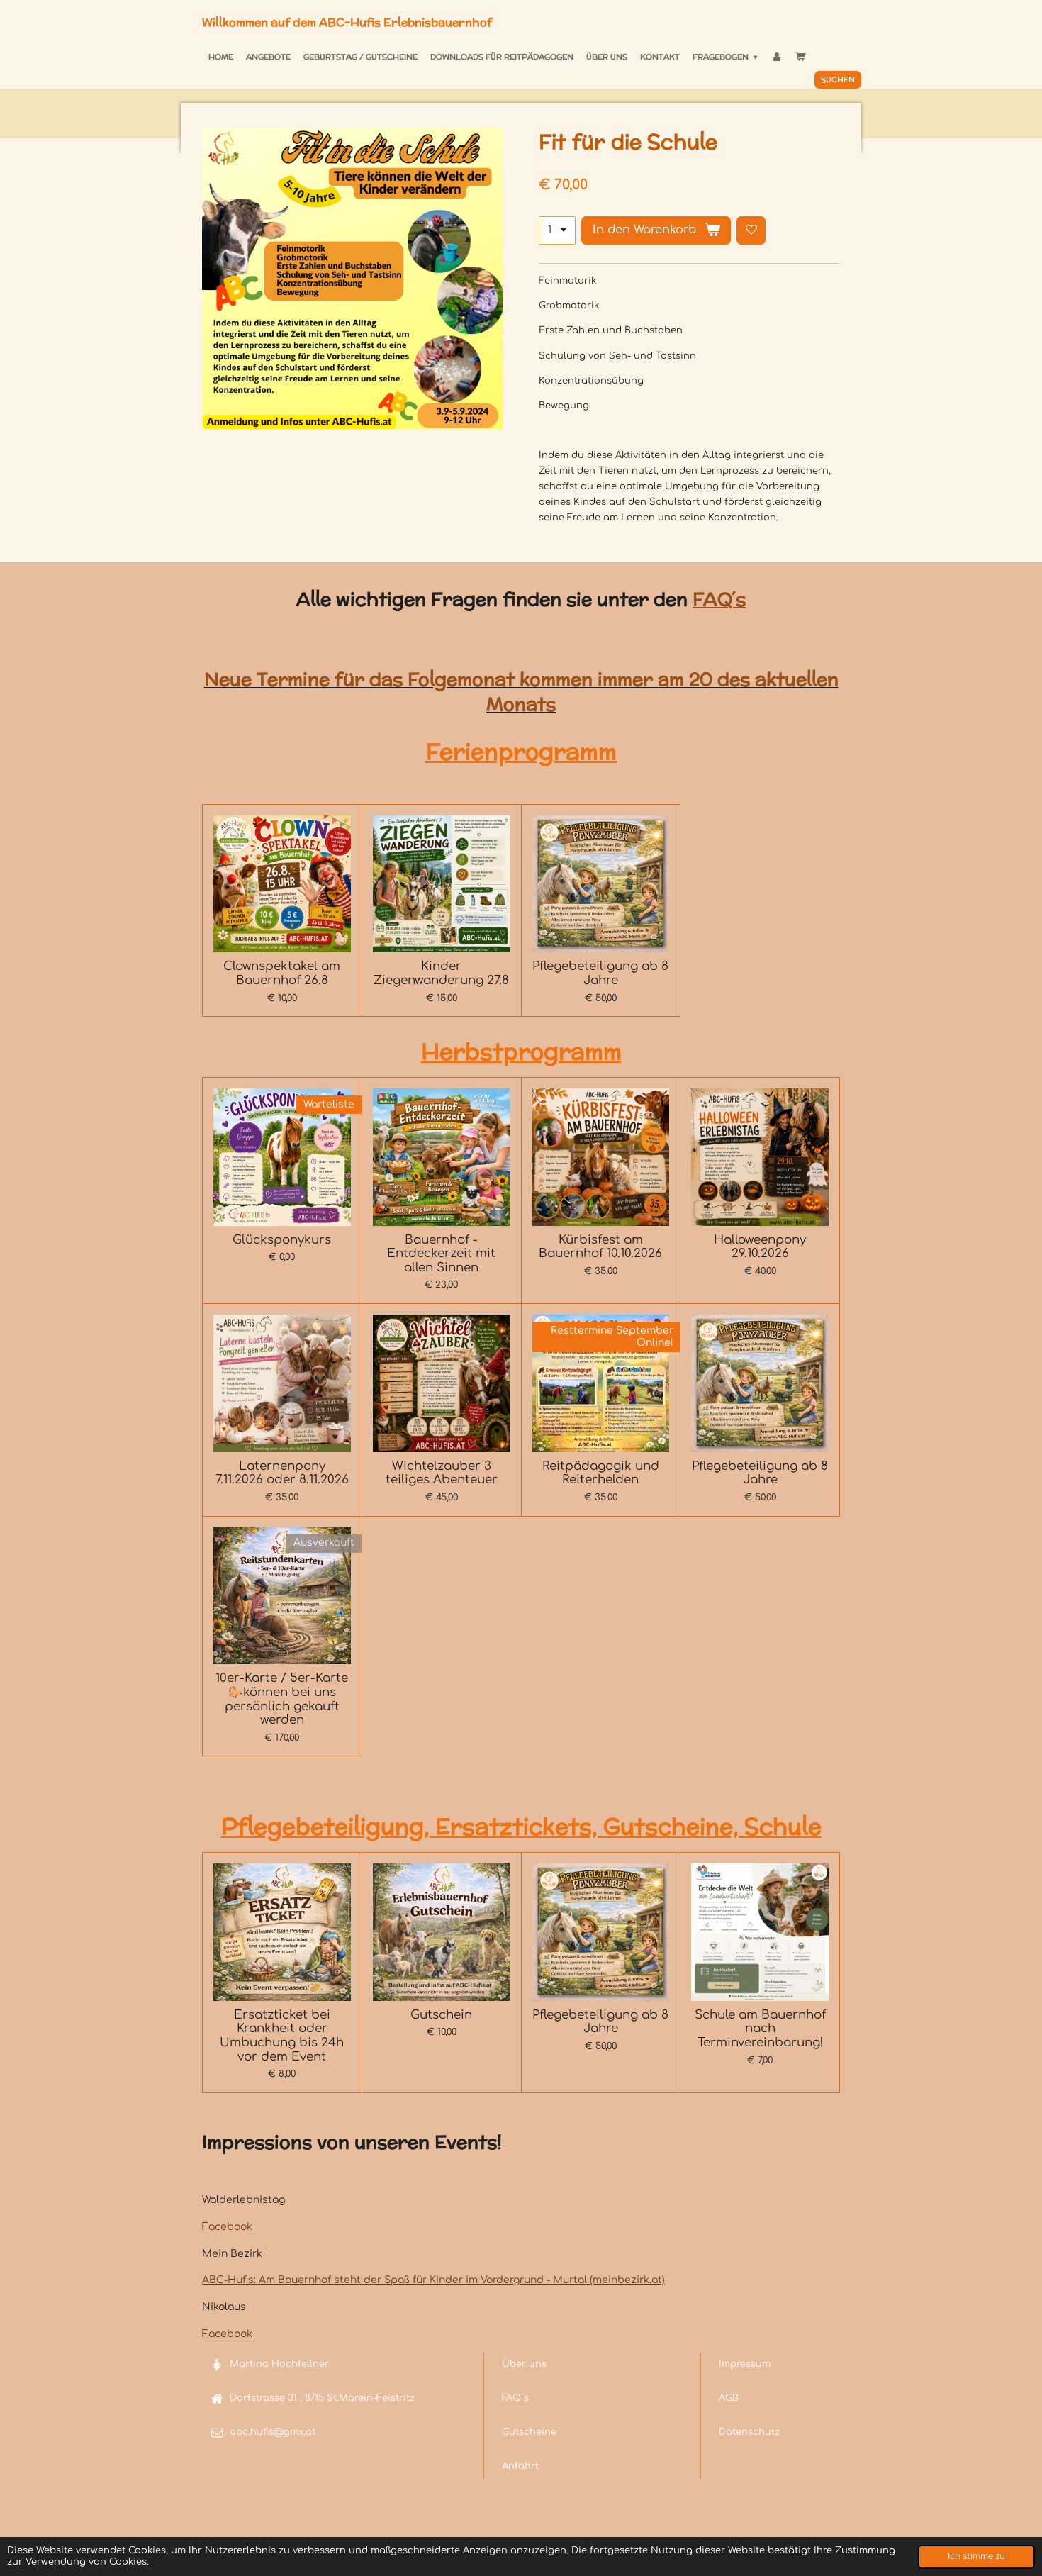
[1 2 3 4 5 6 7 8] (557, 231)
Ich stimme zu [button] (976, 2557)
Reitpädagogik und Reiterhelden (601, 1473)
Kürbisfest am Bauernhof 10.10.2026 (600, 1247)
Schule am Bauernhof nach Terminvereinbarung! (760, 2029)
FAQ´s (719, 599)
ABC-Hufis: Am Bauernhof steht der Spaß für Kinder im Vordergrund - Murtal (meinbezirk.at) (433, 2280)
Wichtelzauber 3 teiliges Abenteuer (442, 1473)
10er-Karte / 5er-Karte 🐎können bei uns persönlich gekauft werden (282, 1699)
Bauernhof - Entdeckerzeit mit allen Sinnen (441, 1254)
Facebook (227, 2227)
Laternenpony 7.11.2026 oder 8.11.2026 (282, 1473)
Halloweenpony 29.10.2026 (760, 1247)
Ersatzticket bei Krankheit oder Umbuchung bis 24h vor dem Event (282, 2036)
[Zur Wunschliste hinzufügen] (751, 231)
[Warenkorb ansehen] (800, 57)
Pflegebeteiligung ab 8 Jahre (600, 973)
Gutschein (441, 2015)
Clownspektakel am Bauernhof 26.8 (282, 973)
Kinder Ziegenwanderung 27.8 (441, 973)
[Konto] (776, 57)
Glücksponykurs (282, 1240)
